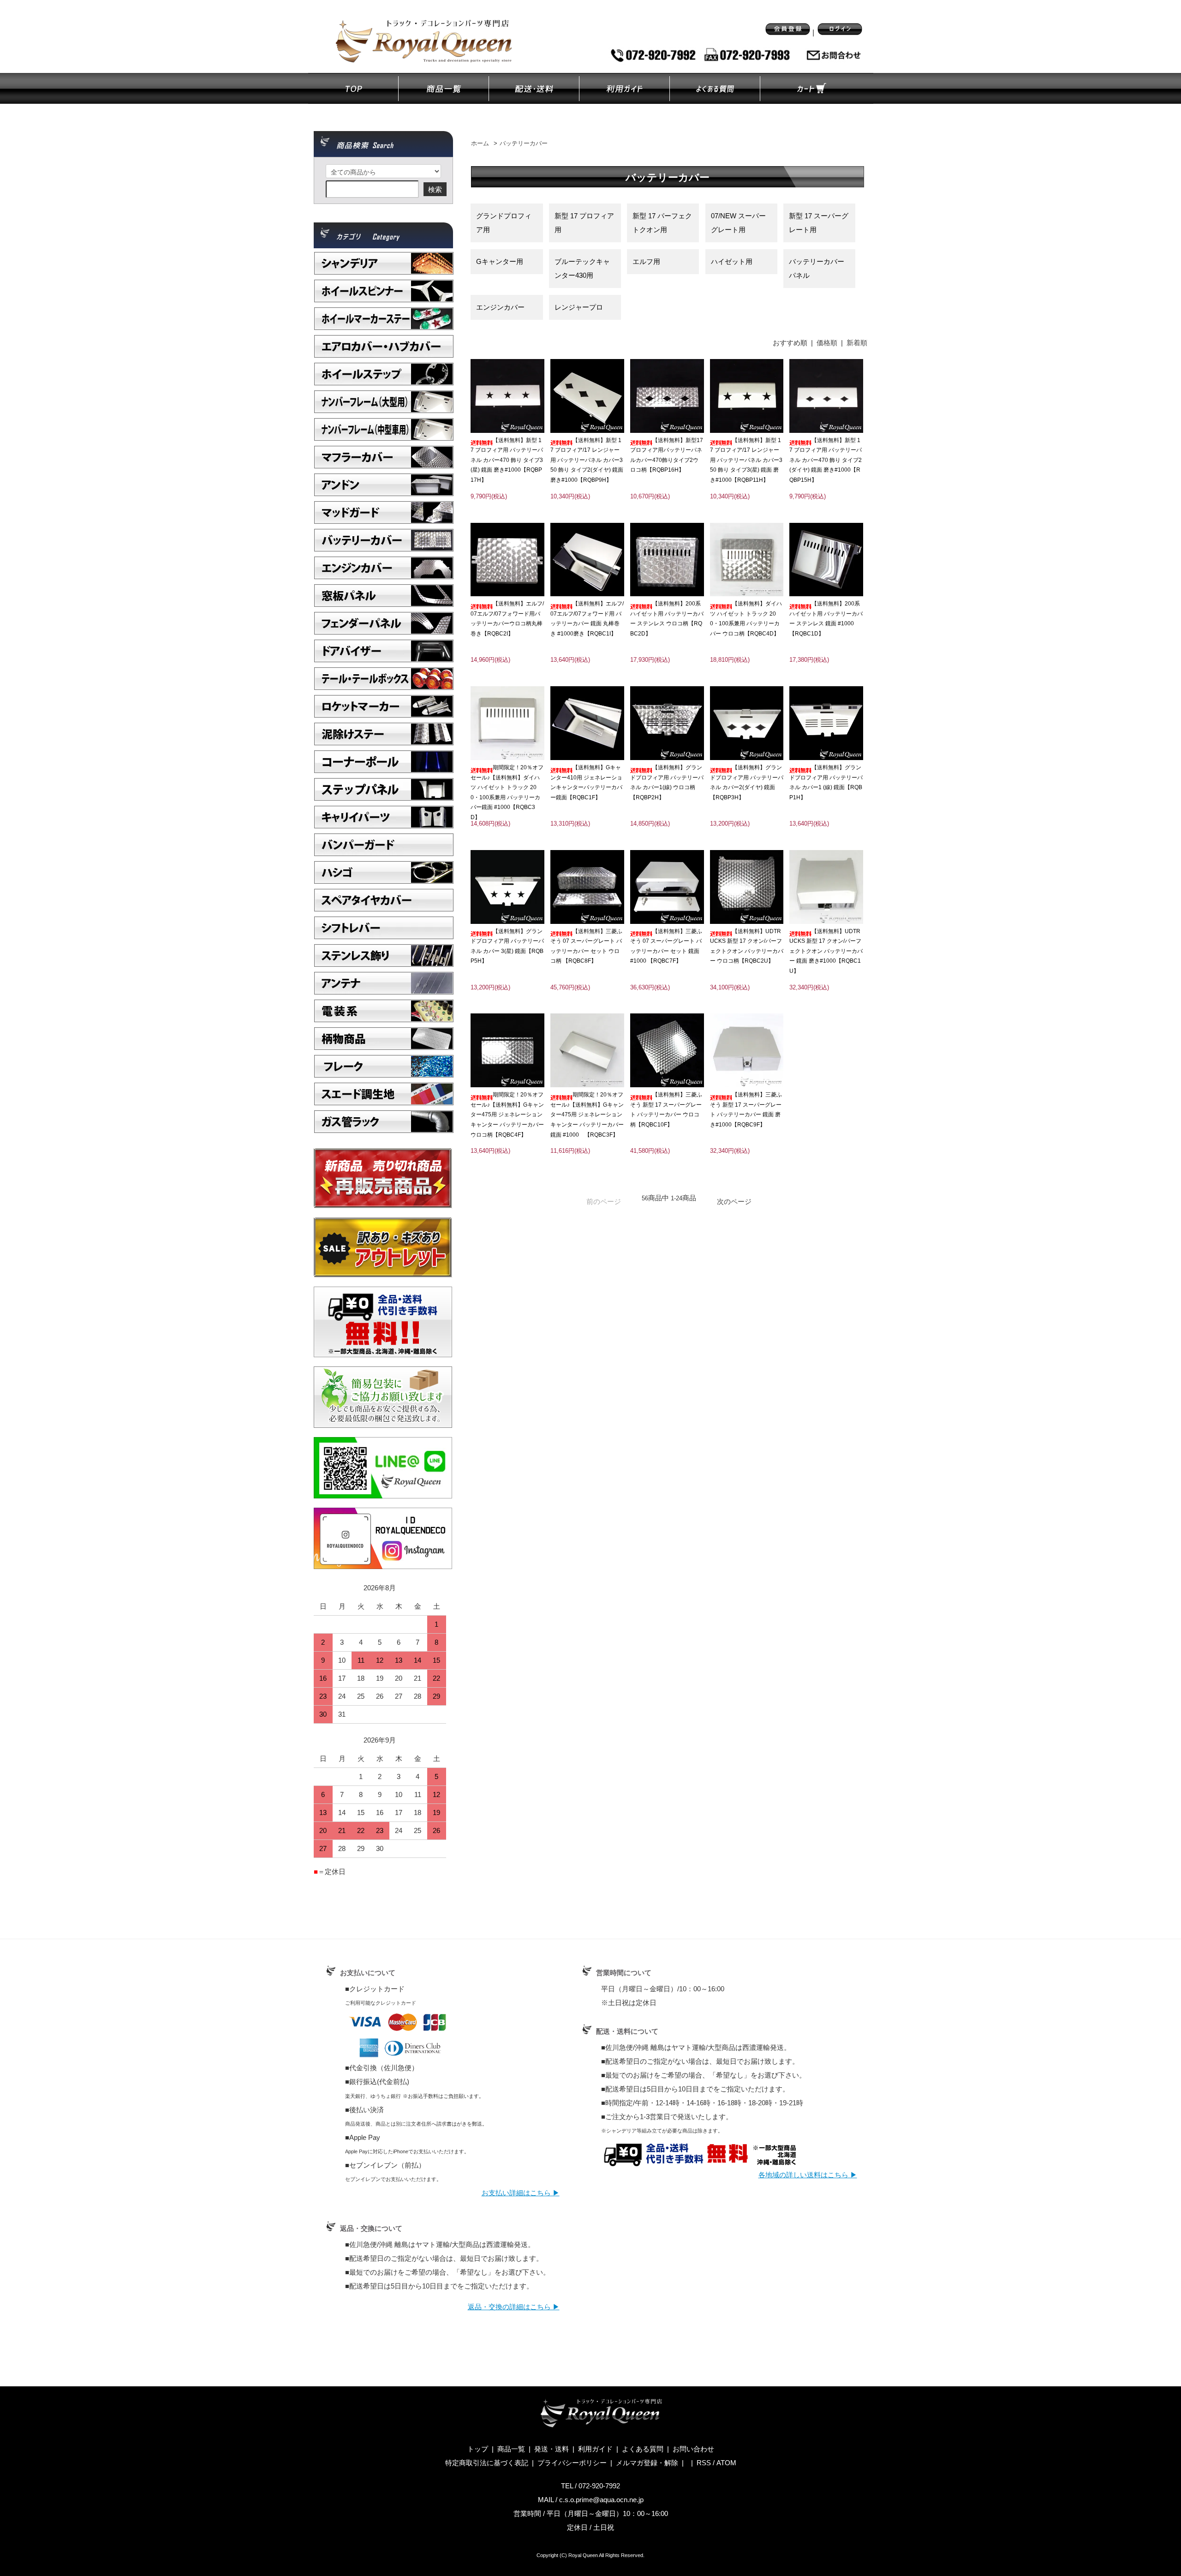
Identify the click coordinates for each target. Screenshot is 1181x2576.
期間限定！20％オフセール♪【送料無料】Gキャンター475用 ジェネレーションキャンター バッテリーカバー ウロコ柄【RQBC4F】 (507, 1114)
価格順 (827, 343)
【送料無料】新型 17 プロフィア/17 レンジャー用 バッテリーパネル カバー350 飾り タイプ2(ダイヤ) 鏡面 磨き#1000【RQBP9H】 (587, 460)
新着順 (857, 343)
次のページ (734, 1201)
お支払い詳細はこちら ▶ (521, 2193)
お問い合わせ (693, 2449)
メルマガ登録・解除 (647, 2463)
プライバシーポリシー (572, 2463)
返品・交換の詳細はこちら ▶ (514, 2307)
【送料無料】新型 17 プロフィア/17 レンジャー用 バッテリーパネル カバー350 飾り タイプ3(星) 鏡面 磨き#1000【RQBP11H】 (746, 460)
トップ (478, 2449)
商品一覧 (511, 2449)
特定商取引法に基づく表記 (487, 2463)
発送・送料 (552, 2449)
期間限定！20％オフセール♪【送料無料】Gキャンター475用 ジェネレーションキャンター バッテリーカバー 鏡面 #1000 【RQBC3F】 (587, 1114)
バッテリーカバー (524, 144)
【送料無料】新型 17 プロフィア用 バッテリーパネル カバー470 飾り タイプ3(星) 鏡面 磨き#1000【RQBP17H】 (507, 460)
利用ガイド (595, 2449)
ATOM (726, 2463)
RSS (704, 2463)
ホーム (480, 144)
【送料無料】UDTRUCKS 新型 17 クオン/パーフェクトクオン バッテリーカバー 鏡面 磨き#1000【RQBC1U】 (826, 951)
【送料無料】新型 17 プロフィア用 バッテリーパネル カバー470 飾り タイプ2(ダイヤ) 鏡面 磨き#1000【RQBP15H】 (826, 460)
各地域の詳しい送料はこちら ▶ (808, 2175)
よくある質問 (643, 2449)
